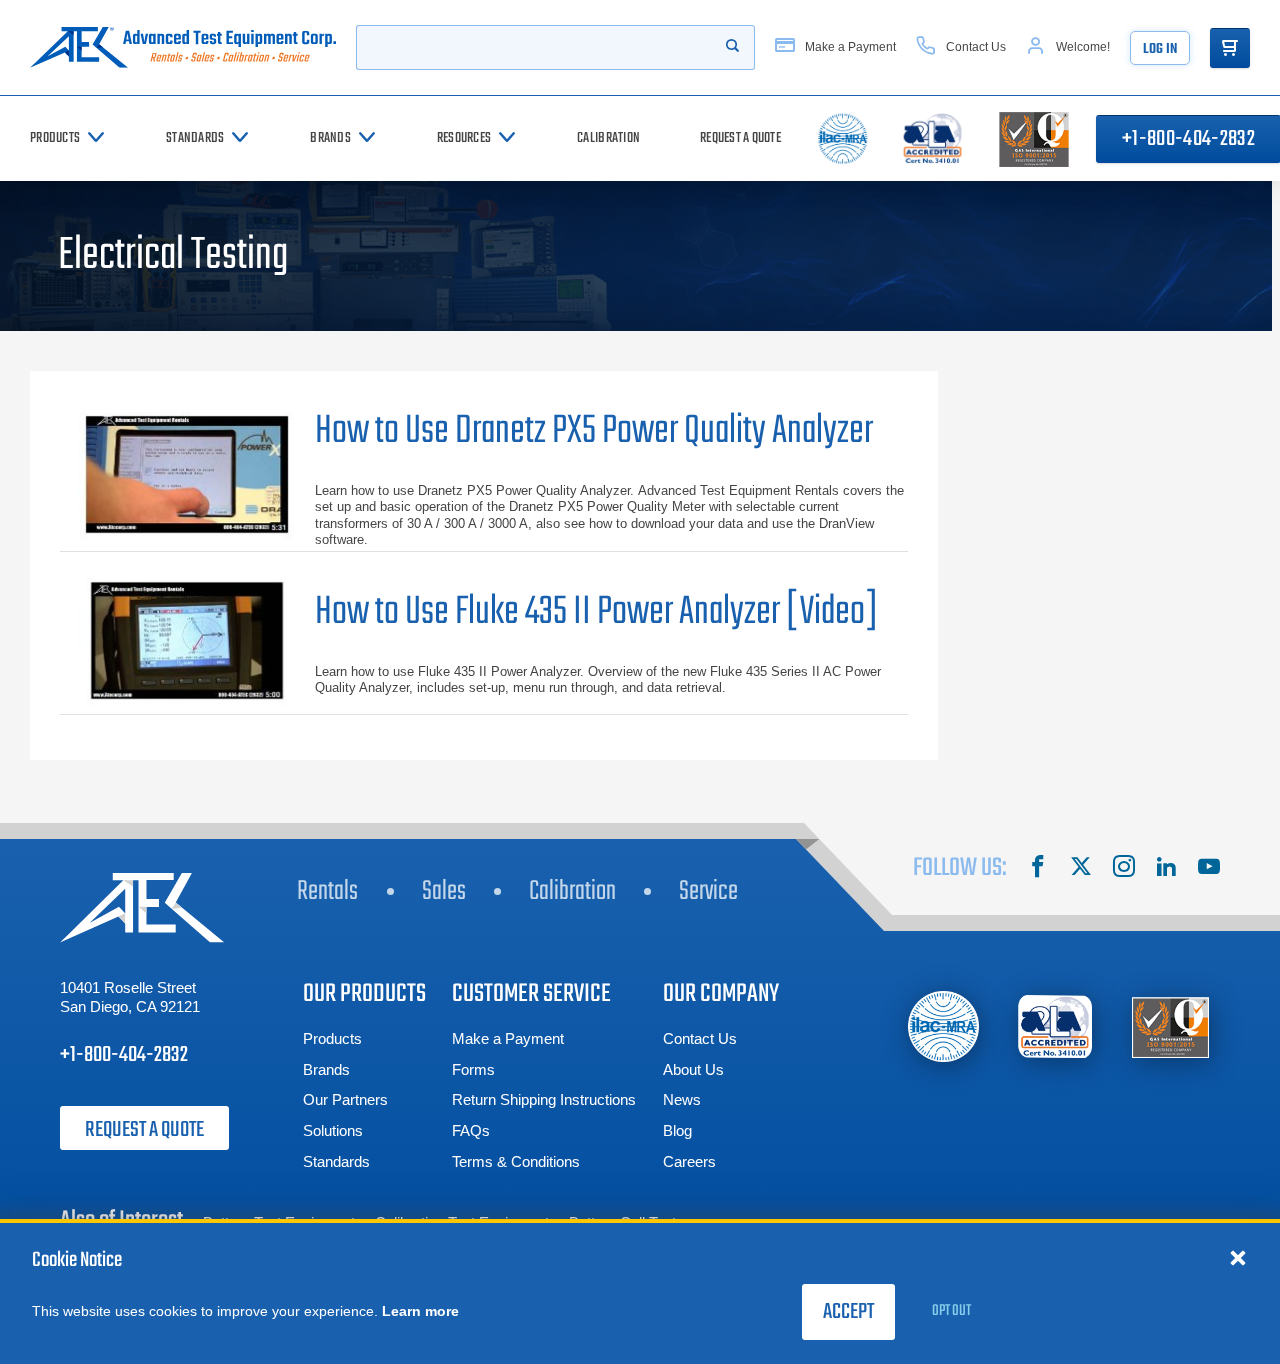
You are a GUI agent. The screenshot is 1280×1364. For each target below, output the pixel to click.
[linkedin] (1166, 869)
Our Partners (345, 1099)
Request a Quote (144, 1130)
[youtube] (1209, 869)
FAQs (471, 1130)
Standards (336, 1161)
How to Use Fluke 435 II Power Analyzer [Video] (597, 612)
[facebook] (1038, 869)
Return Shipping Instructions (544, 1099)
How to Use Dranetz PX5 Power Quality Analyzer (594, 431)
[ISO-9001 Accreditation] (1170, 1026)
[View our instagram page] (1124, 869)
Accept (848, 1312)
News (682, 1099)
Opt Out (951, 1311)
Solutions (333, 1130)
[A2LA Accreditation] (1056, 1026)
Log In (1160, 49)
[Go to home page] (183, 47)
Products (332, 1038)
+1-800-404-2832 (124, 1055)
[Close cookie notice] (1238, 1257)
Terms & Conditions (516, 1161)
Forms (473, 1069)
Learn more (420, 1311)
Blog (677, 1130)
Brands (326, 1069)
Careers (689, 1161)
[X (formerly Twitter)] (1081, 869)
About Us (693, 1069)
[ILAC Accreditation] (943, 1026)
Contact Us (700, 1038)
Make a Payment (508, 1038)
